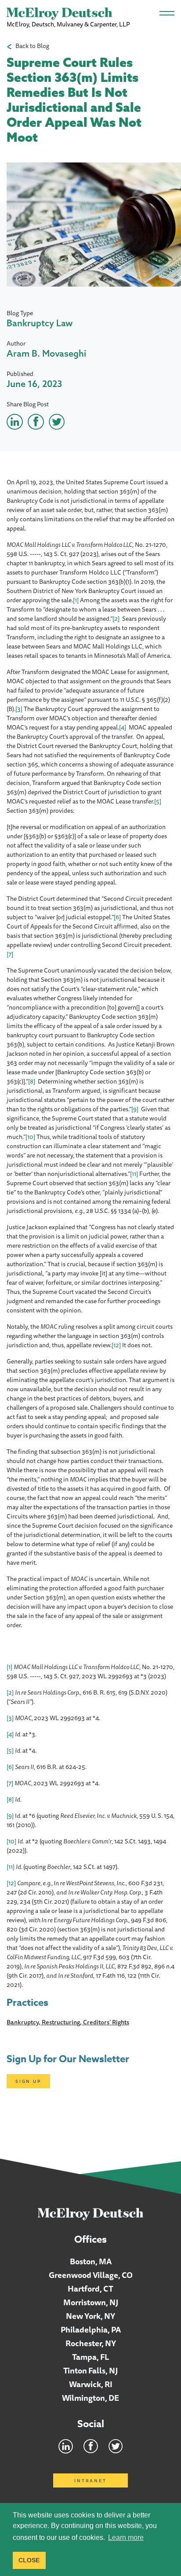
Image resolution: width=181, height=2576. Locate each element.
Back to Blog (32, 46)
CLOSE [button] (29, 2560)
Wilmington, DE (90, 2398)
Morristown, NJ (91, 2302)
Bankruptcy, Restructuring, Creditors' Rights (68, 2022)
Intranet (90, 2480)
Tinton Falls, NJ (90, 2370)
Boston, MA (91, 2261)
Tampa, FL (91, 2357)
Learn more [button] (126, 2537)
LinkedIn (66, 2446)
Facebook (91, 2446)
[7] (10, 954)
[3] (19, 709)
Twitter (116, 2446)
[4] (123, 727)
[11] (134, 1174)
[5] (158, 801)
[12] (116, 1345)
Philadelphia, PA (91, 2329)
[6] (117, 917)
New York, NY (90, 2316)
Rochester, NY (91, 2343)
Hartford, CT (90, 2289)
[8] (32, 1081)
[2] (116, 619)
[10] (30, 1137)
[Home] (91, 2214)
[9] (135, 1109)
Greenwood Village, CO (91, 2275)
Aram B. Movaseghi (46, 353)
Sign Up (28, 2081)
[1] (76, 600)
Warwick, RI (91, 2384)
